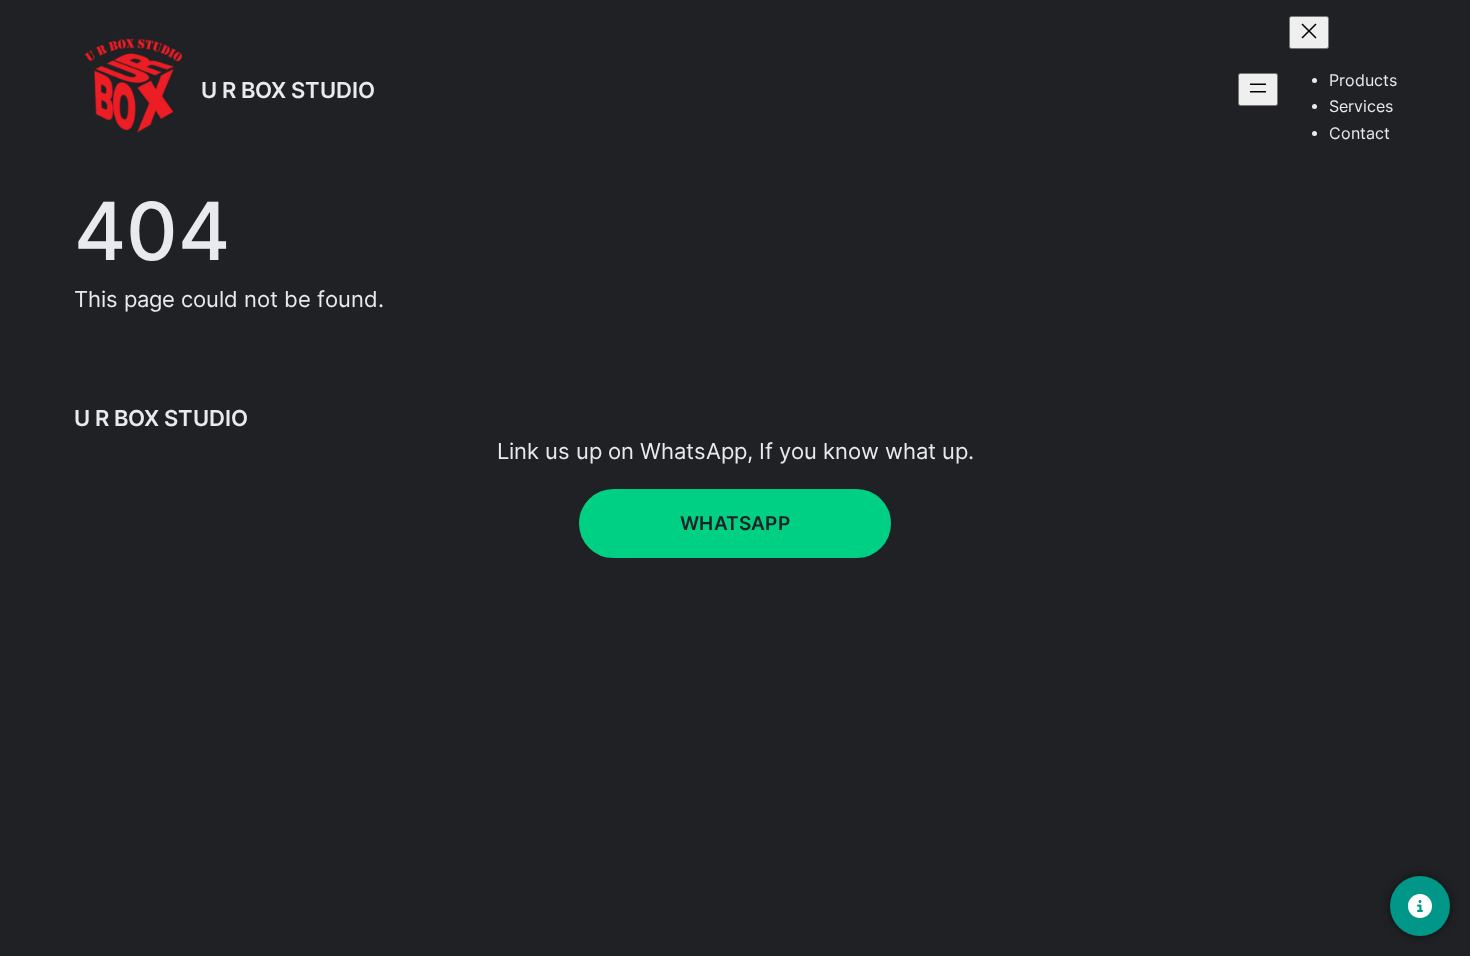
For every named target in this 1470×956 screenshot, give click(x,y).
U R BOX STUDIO (288, 90)
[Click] (1420, 906)
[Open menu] (1258, 89)
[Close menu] (1309, 32)
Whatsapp (735, 523)
